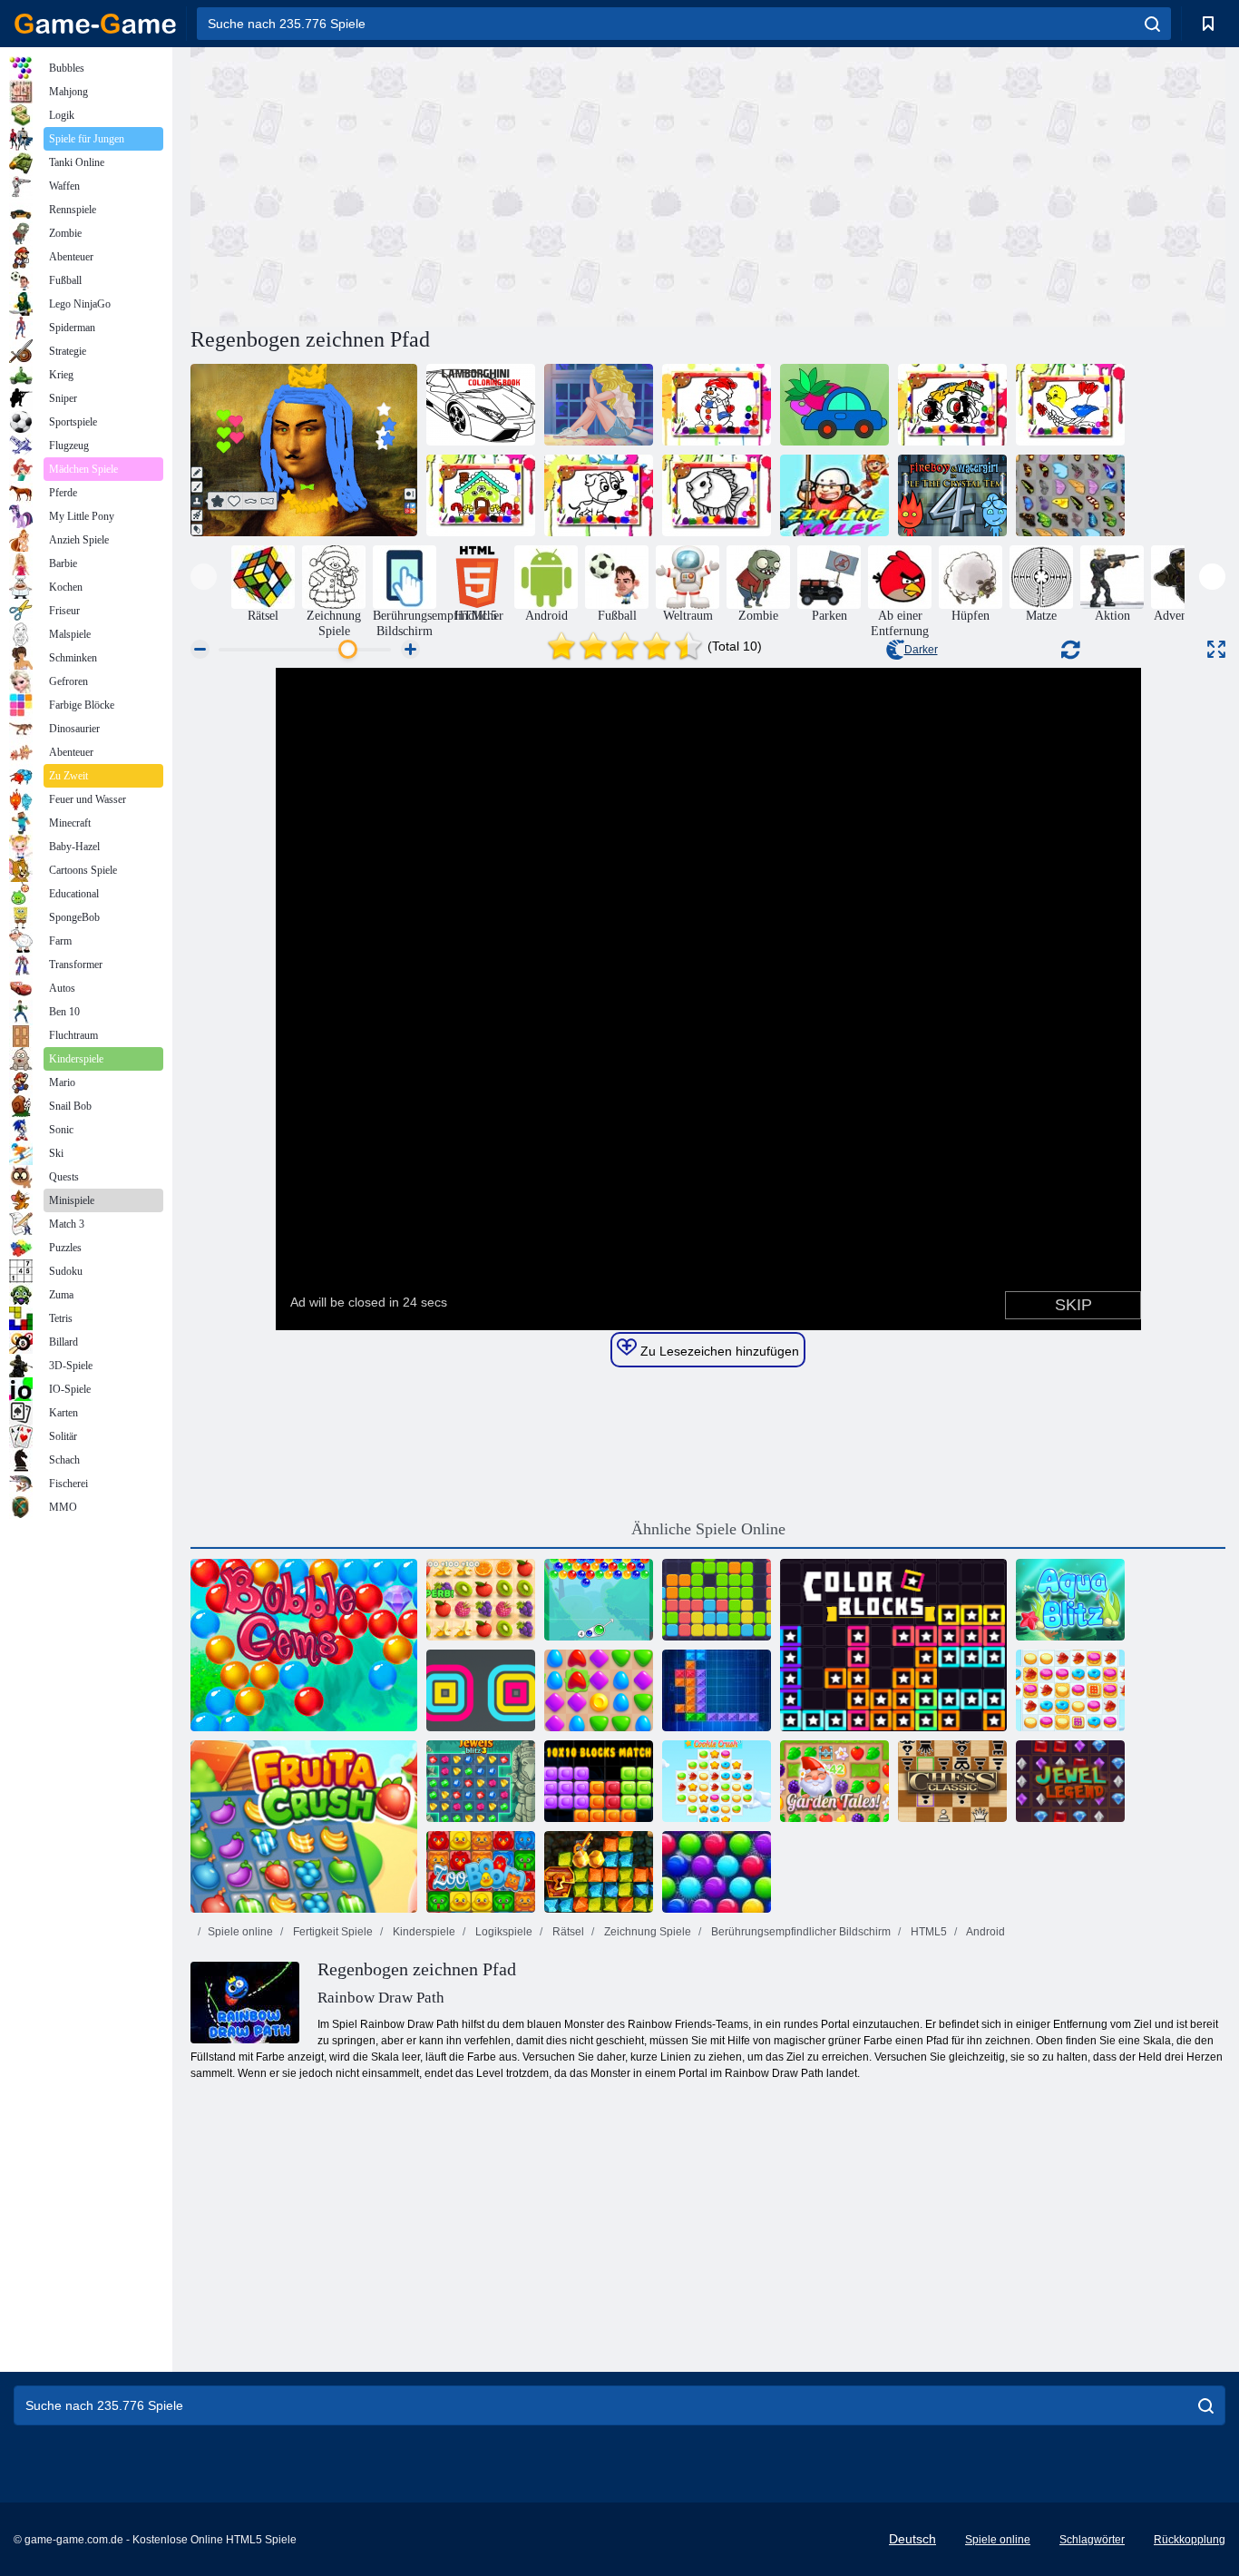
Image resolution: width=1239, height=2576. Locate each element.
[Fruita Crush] (304, 1827)
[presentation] (204, 577)
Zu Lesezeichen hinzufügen (718, 1351)
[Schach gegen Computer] (952, 1781)
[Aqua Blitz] (1070, 1600)
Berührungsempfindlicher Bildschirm (800, 1932)
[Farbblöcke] (893, 1645)
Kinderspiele (423, 1932)
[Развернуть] (1216, 649)
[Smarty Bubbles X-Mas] (717, 1872)
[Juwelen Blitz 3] (481, 1781)
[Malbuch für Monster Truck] (952, 405)
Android (985, 1932)
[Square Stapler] (481, 1690)
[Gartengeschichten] (834, 1781)
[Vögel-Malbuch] (1070, 405)
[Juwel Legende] (1070, 1781)
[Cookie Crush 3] (717, 1781)
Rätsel (567, 1932)
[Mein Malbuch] (834, 405)
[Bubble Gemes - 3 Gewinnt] (304, 1645)
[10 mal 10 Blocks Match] (599, 1781)
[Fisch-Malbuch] (717, 495)
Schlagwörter (1092, 2540)
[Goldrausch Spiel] (599, 1872)
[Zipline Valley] (834, 495)
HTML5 (927, 1932)
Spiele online (240, 1932)
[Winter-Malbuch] (717, 405)
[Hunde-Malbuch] (599, 495)
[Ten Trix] (717, 1690)
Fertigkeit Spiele (332, 1932)
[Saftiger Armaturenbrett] (481, 1600)
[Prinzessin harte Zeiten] (599, 405)
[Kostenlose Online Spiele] (95, 24)
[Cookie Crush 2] (1070, 1690)
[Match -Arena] (599, 1690)
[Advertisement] (449, 184)
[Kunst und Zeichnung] (304, 450)
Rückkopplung (1190, 2540)
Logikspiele (502, 1932)
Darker (921, 650)
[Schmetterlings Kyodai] (1070, 495)
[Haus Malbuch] (481, 495)
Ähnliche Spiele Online (708, 1529)
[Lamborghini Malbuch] (481, 405)
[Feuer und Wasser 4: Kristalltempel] (952, 495)
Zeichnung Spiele (646, 1932)
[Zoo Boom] (481, 1872)
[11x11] (717, 1600)
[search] (1152, 24)
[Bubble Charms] (599, 1600)
